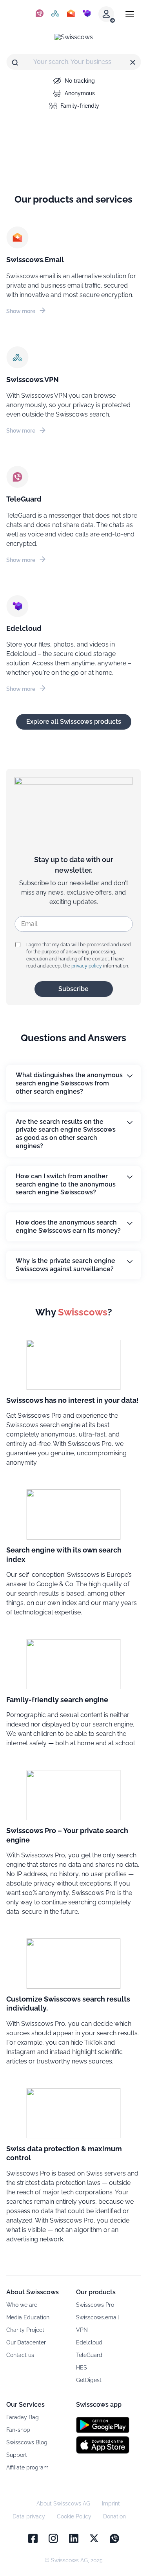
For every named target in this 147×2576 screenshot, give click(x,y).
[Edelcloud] (87, 14)
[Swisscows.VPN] (55, 14)
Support (17, 2455)
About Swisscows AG (63, 2504)
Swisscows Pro (95, 2305)
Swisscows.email (98, 2317)
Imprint (111, 2504)
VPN (82, 2330)
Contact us (20, 2355)
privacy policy (87, 966)
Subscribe (73, 989)
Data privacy (29, 2516)
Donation (114, 2516)
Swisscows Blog (27, 2442)
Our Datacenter (26, 2342)
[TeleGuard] (40, 14)
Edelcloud (89, 2342)
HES (82, 2368)
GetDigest (89, 2380)
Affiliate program (27, 2467)
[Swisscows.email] (71, 14)
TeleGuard (89, 2355)
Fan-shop (18, 2430)
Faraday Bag (23, 2417)
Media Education (28, 2317)
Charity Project (25, 2330)
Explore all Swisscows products (74, 722)
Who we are (22, 2305)
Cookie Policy (74, 2516)
